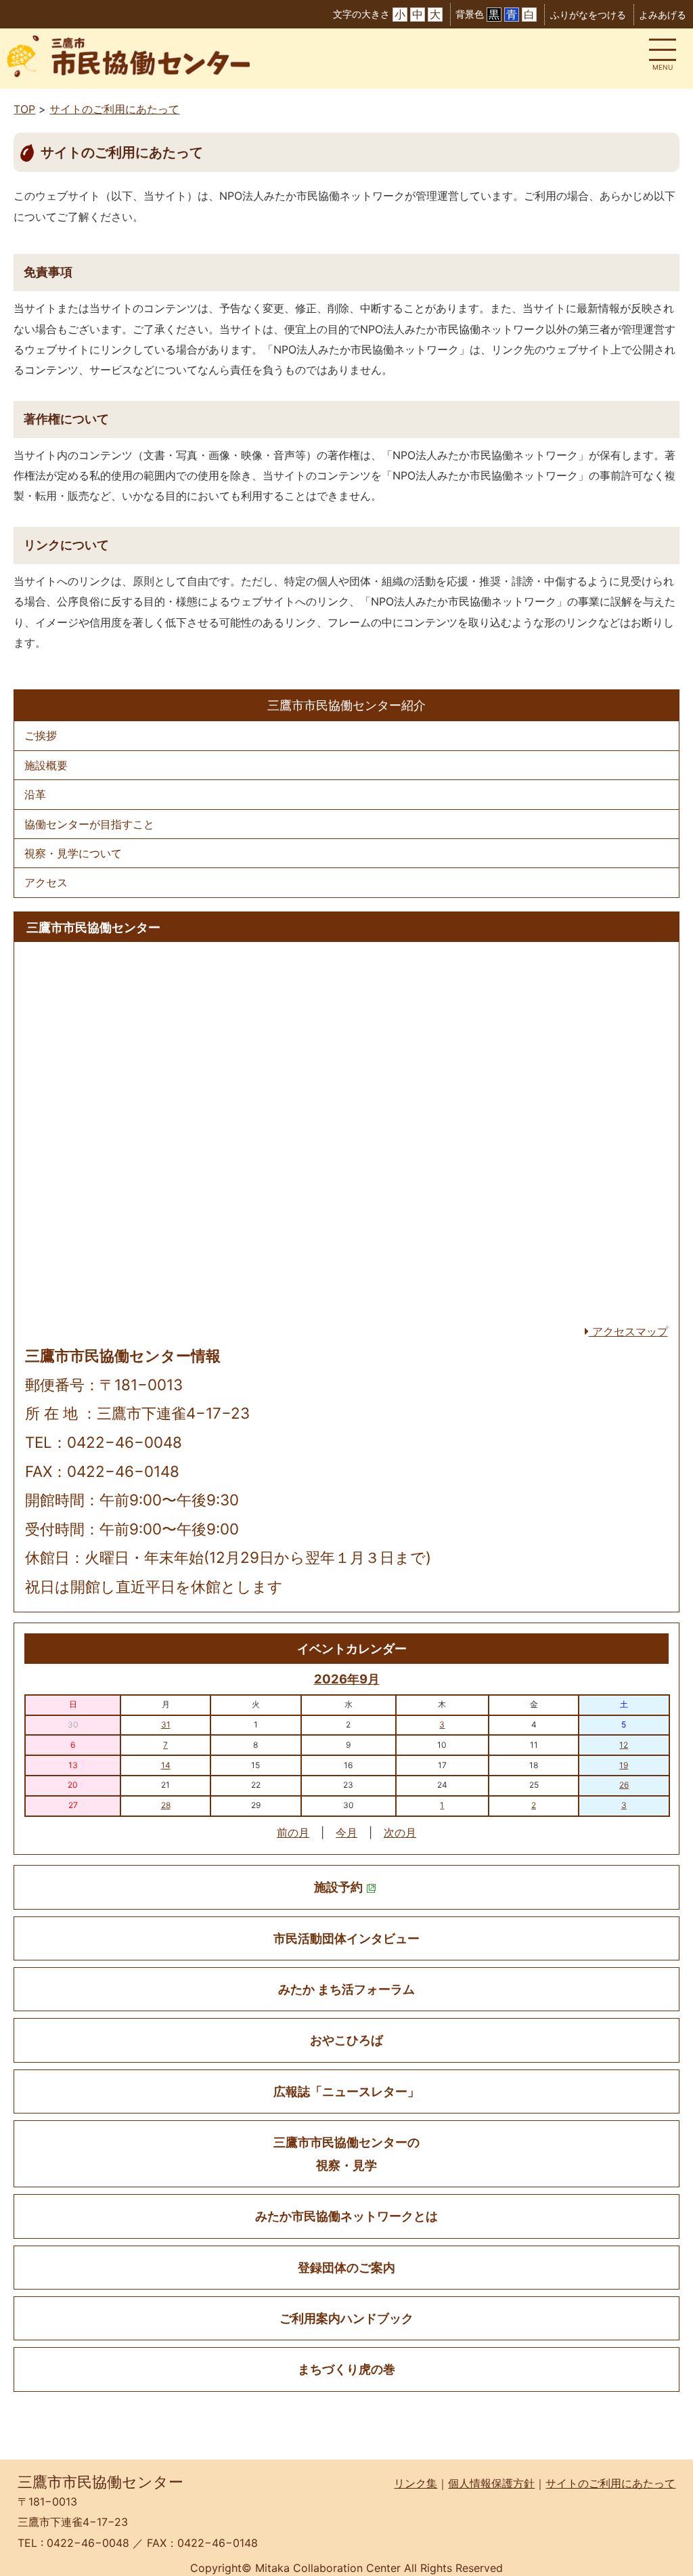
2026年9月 (347, 1679)
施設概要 (46, 765)
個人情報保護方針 (491, 2483)
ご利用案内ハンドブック (346, 2318)
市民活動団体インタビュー (346, 1938)
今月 (346, 1832)
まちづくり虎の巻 (346, 2369)
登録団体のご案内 (346, 2268)
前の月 (293, 1832)
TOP (24, 109)
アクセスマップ (628, 1331)
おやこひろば (346, 2040)
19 (624, 1765)
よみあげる (663, 15)
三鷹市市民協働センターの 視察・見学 (346, 2153)
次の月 (400, 1832)
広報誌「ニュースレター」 (346, 2091)
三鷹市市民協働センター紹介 (346, 705)
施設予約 (338, 1887)
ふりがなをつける (588, 15)
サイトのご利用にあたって (114, 109)
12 (624, 1745)
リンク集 (416, 2483)
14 (166, 1765)
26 (624, 1785)
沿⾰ (35, 794)
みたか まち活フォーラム (346, 1989)
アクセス (46, 882)
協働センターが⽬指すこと (89, 824)
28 (166, 1805)
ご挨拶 (41, 735)
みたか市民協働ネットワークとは (346, 2216)
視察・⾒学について (73, 853)
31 (166, 1724)
